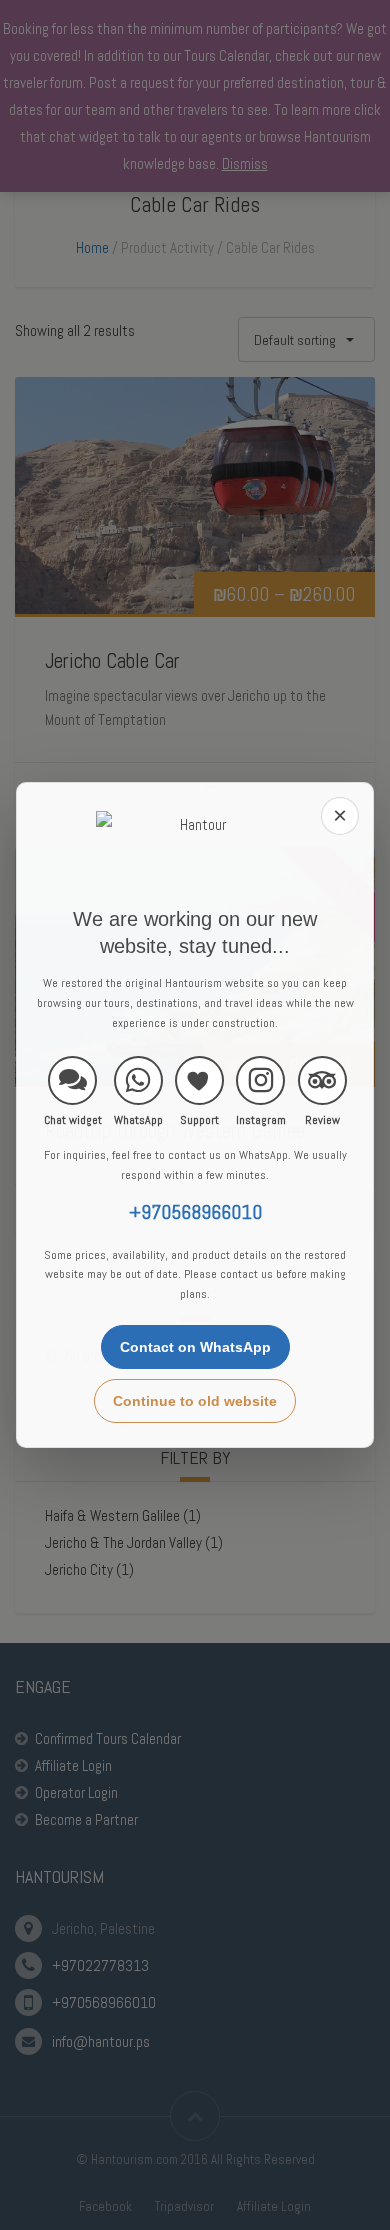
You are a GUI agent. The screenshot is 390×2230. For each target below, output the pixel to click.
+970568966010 (195, 1212)
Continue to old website (195, 1401)
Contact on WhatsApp (195, 1347)
